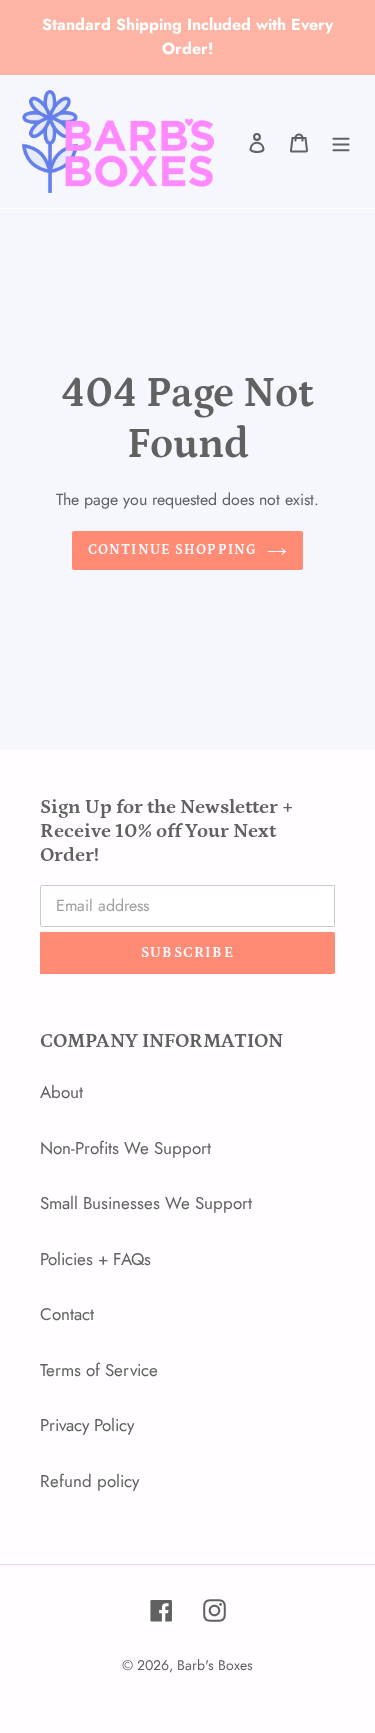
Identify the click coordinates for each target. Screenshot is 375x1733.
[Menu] (341, 142)
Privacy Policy (87, 1425)
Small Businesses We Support (146, 1203)
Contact (67, 1314)
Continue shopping (172, 550)
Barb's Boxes (215, 1665)
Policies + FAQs (95, 1259)
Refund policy (89, 1481)
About (61, 1092)
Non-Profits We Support (125, 1148)
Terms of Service (99, 1370)
